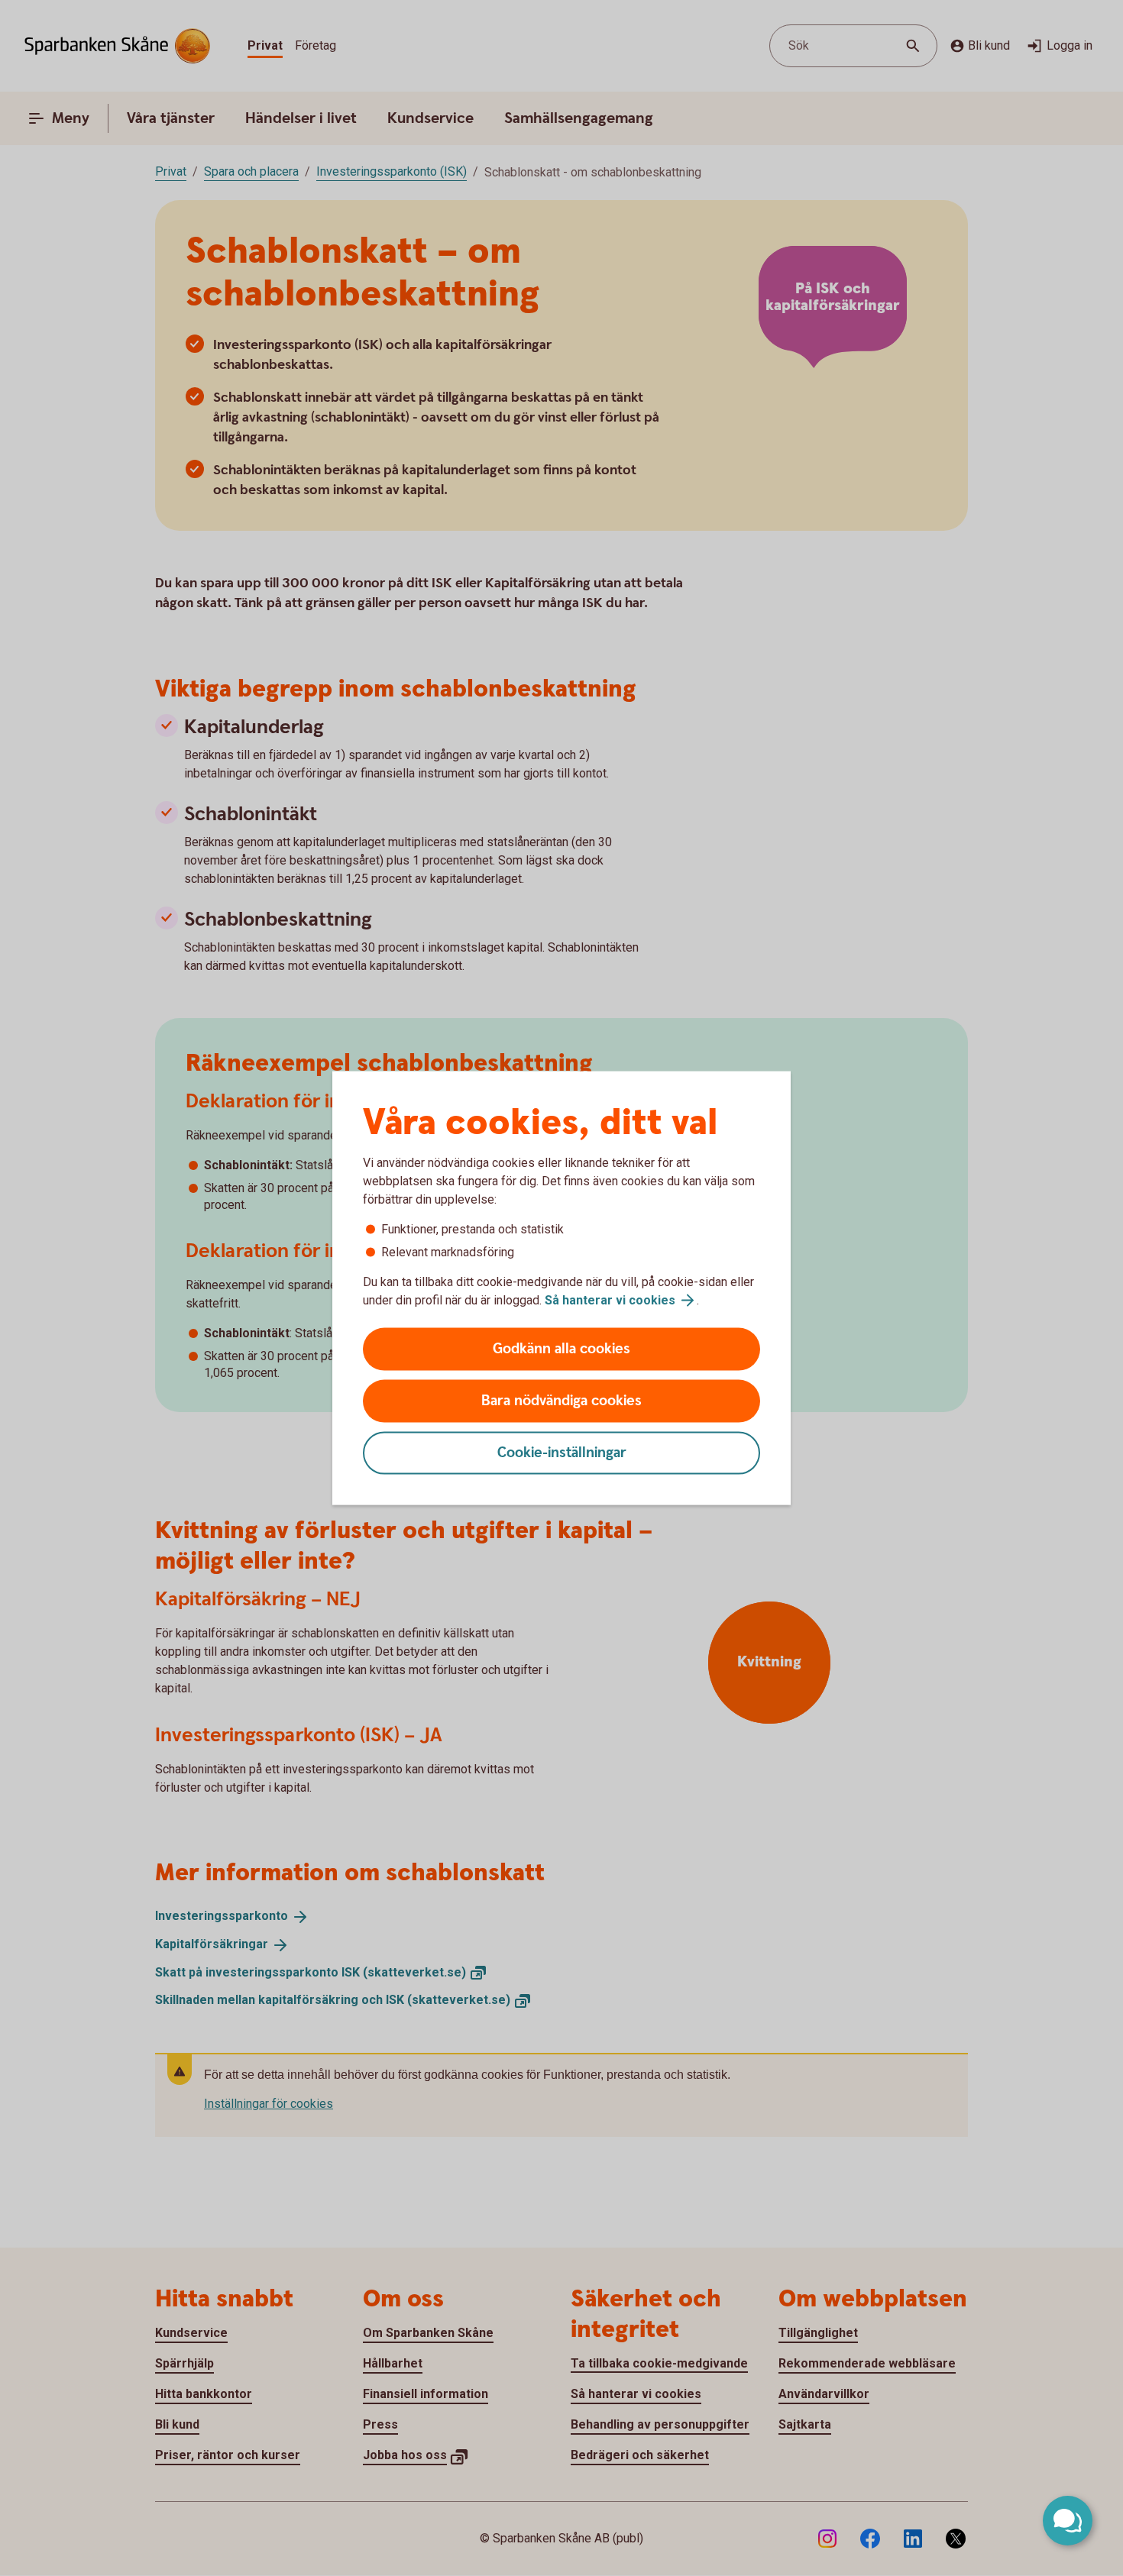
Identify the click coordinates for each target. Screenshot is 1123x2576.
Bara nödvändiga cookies (561, 1401)
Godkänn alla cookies (561, 1349)
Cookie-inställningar (562, 1453)
